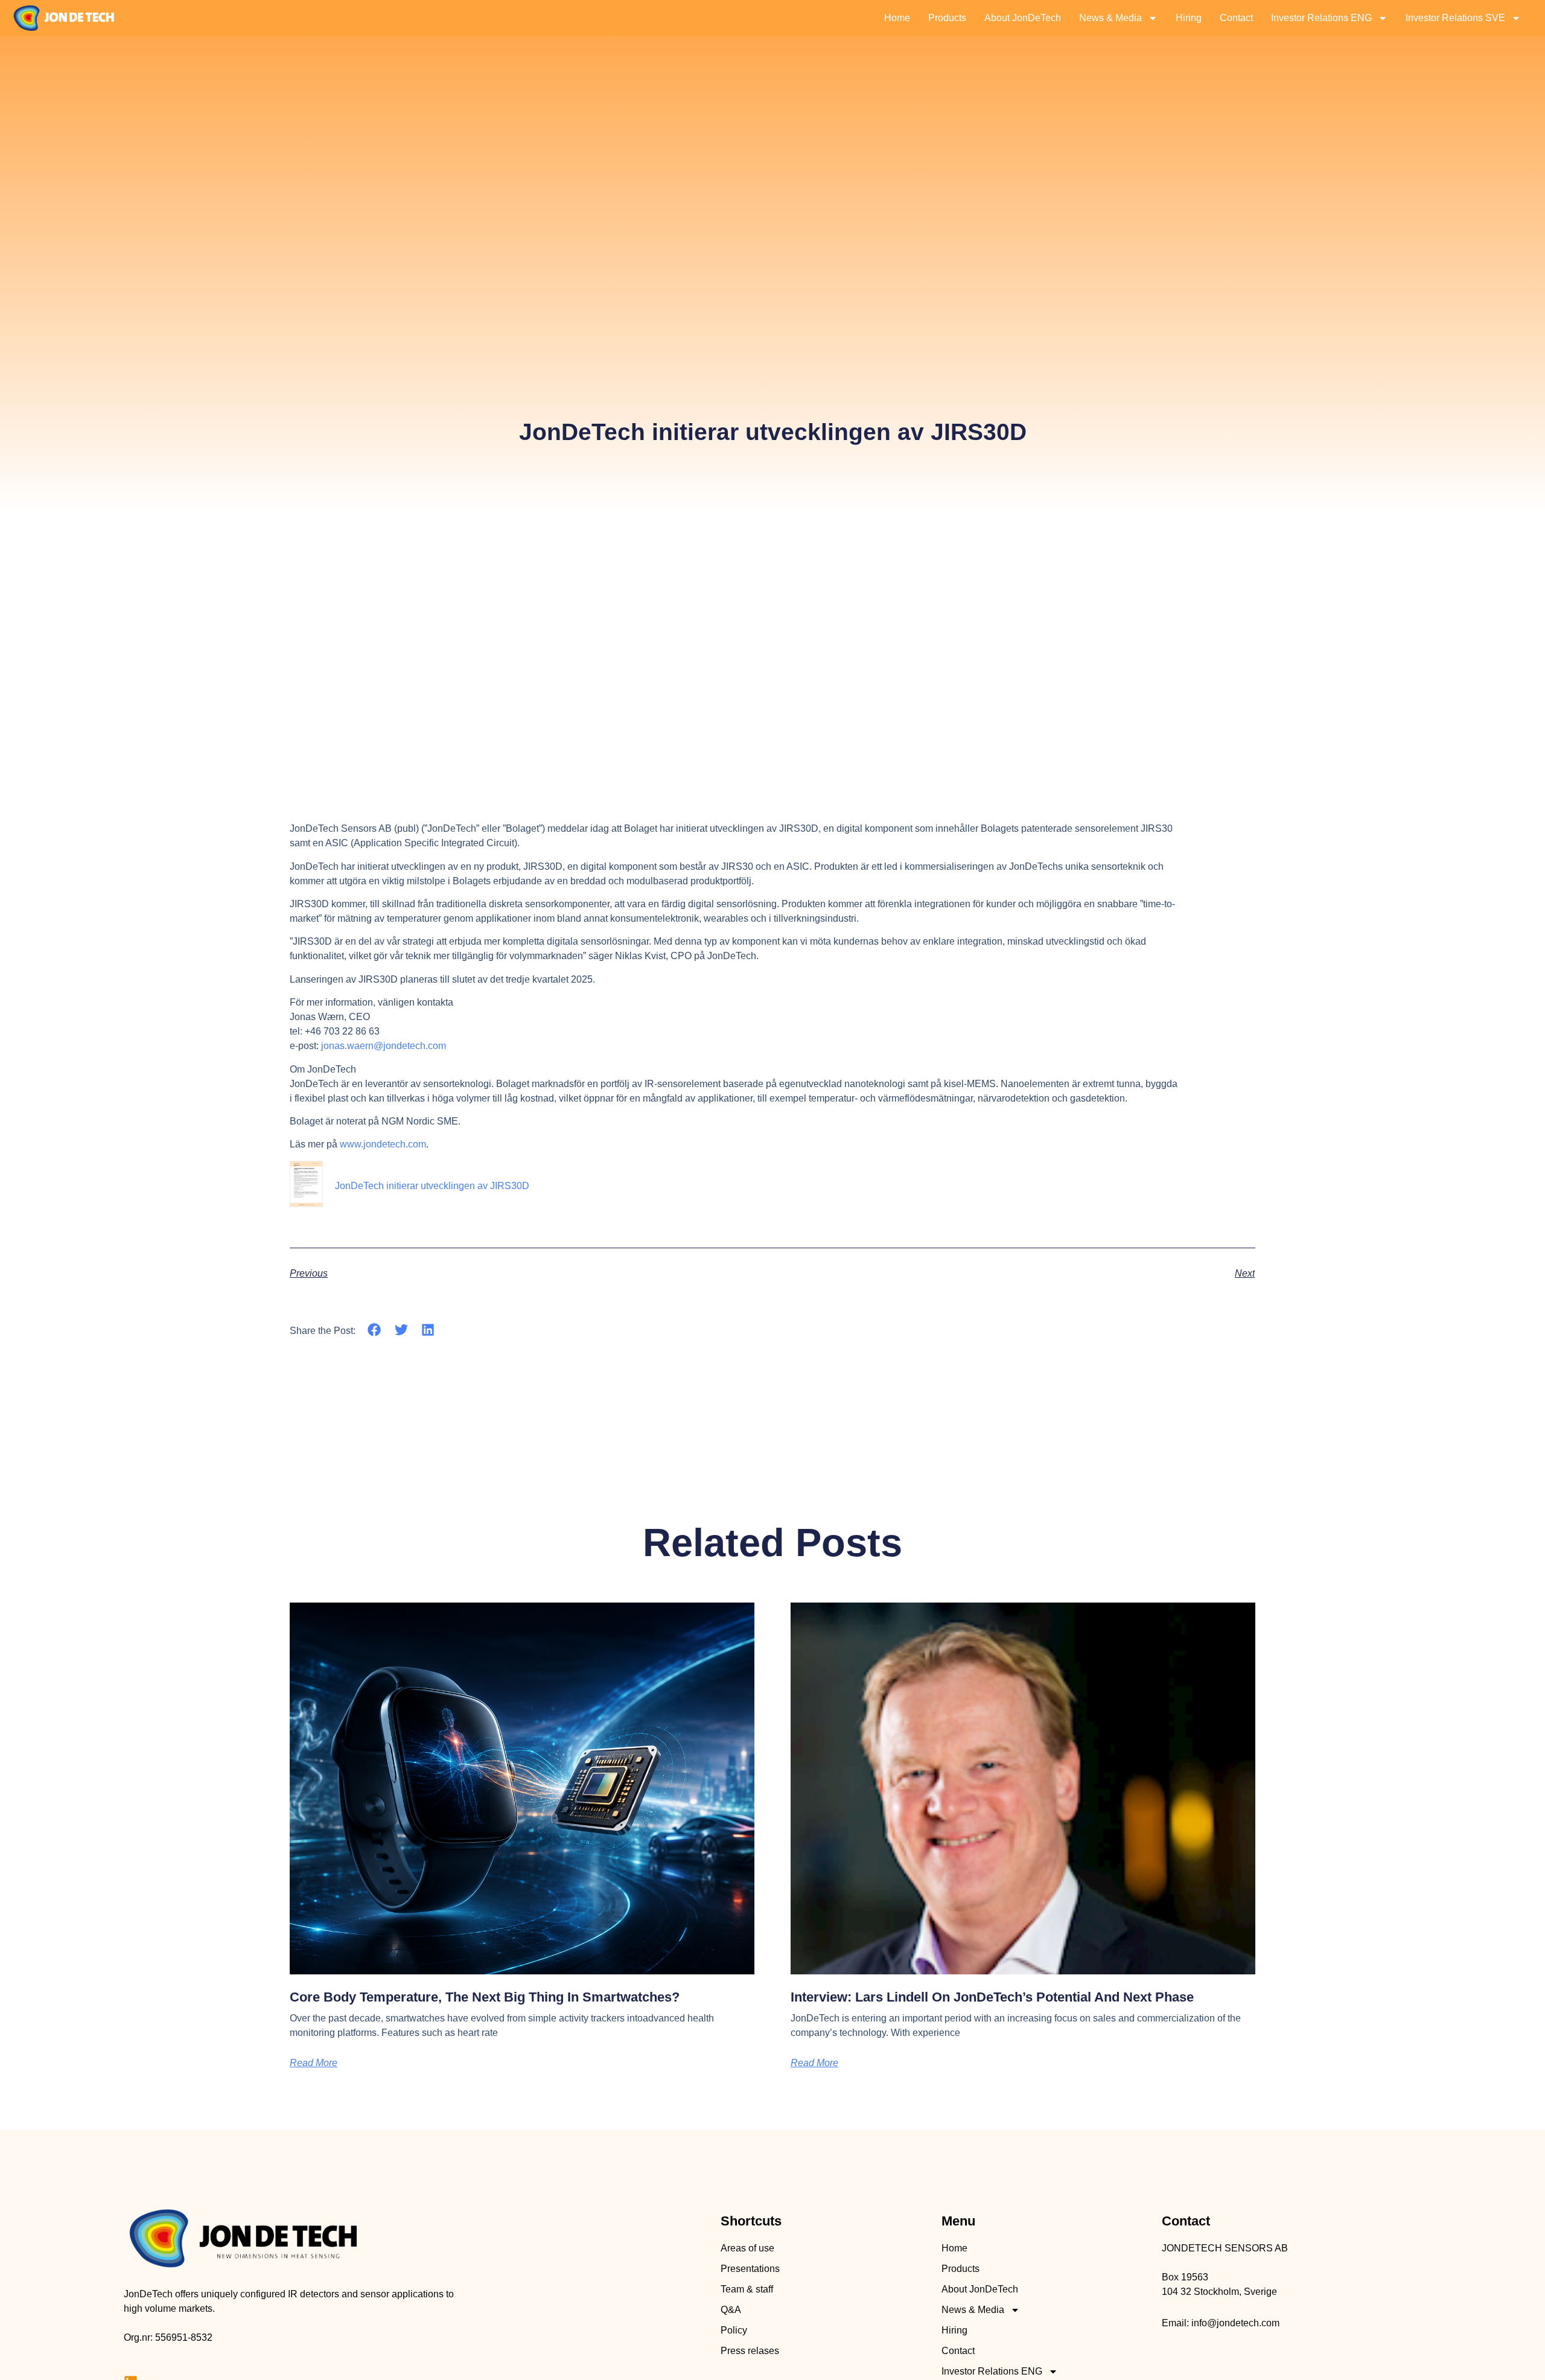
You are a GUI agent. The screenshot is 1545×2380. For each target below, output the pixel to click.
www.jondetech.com (383, 1144)
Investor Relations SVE (1455, 18)
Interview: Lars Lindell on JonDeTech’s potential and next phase (992, 1997)
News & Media (1110, 18)
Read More (314, 2063)
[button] (374, 1330)
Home (897, 18)
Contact (1236, 18)
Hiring (1189, 18)
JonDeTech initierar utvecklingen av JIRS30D (432, 1186)
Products (947, 18)
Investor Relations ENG (1321, 18)
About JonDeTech (1023, 18)
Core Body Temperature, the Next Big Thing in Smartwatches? (485, 1997)
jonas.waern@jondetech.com (384, 1046)
